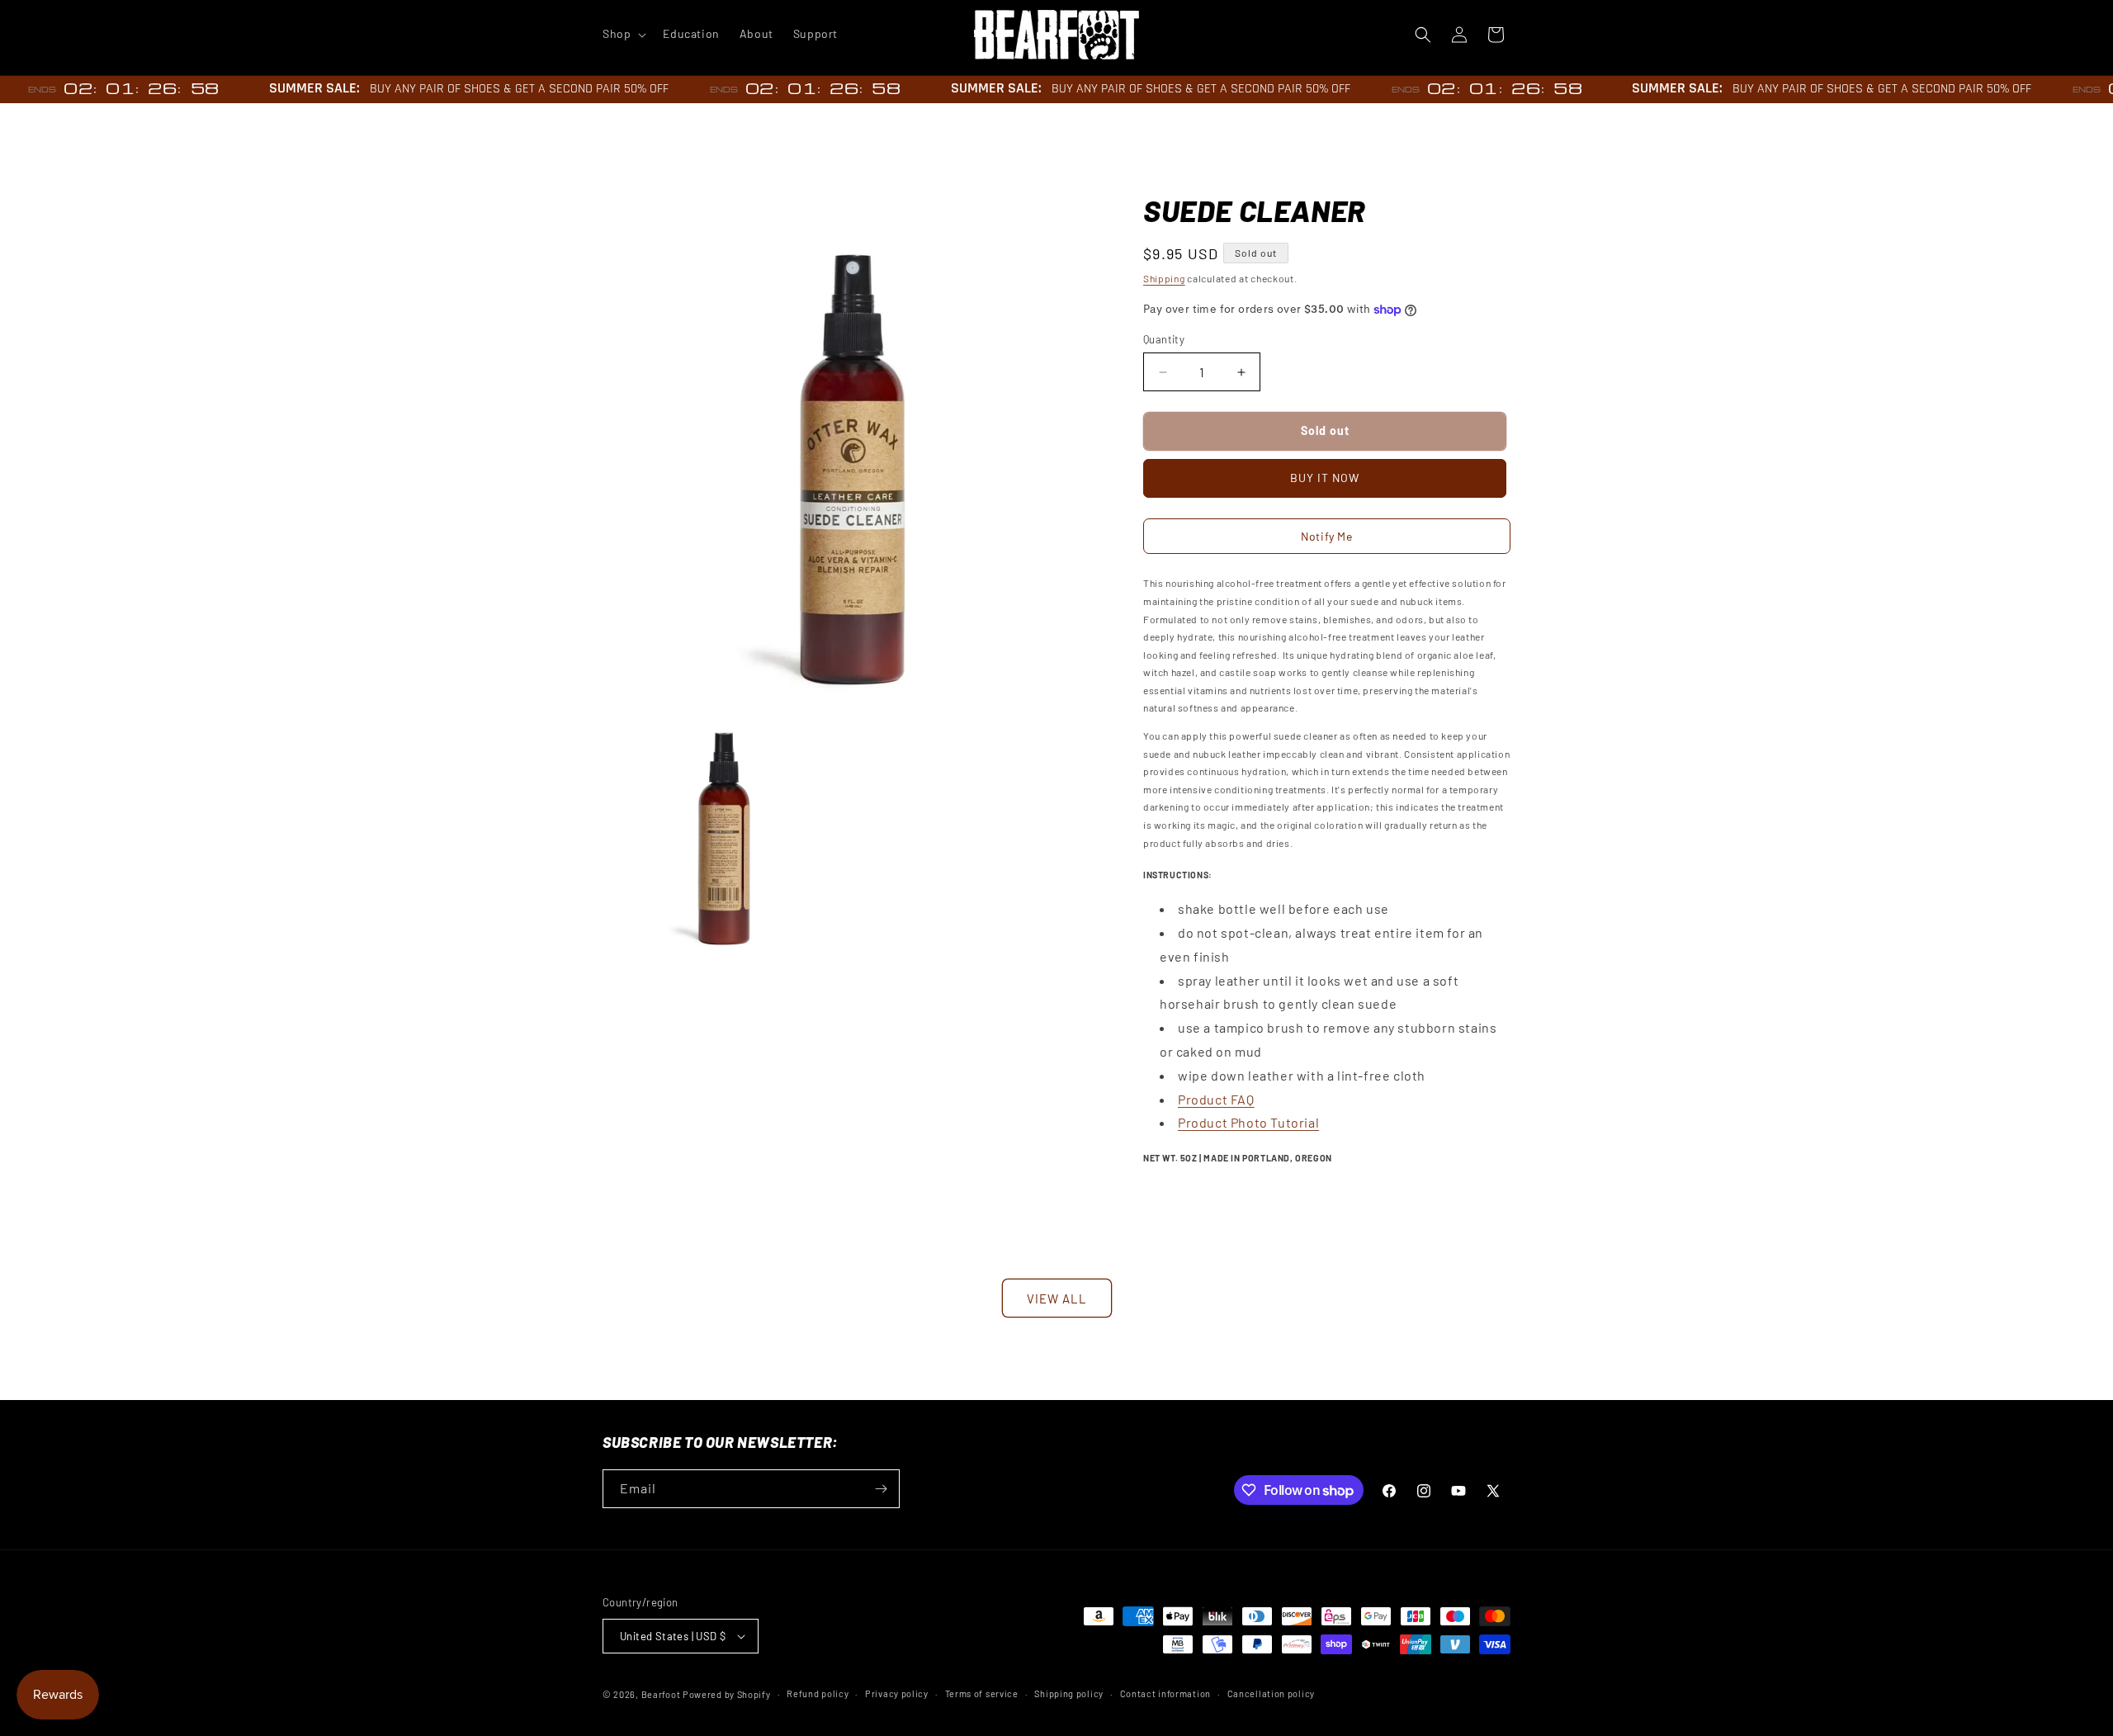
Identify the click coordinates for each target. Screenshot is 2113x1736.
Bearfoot (661, 1694)
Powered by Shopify (727, 1694)
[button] (623, 34)
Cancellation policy (1271, 1693)
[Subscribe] (881, 1489)
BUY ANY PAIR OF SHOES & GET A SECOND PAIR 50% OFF (503, 89)
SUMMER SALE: (298, 88)
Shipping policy (1069, 1693)
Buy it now (1325, 478)
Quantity (1164, 339)
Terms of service (982, 1693)
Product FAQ (1216, 1099)
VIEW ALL (1057, 1298)
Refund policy (818, 1693)
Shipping (1164, 278)
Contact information (1165, 1693)
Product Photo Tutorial (1248, 1122)
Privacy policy (897, 1693)
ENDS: (27, 90)
